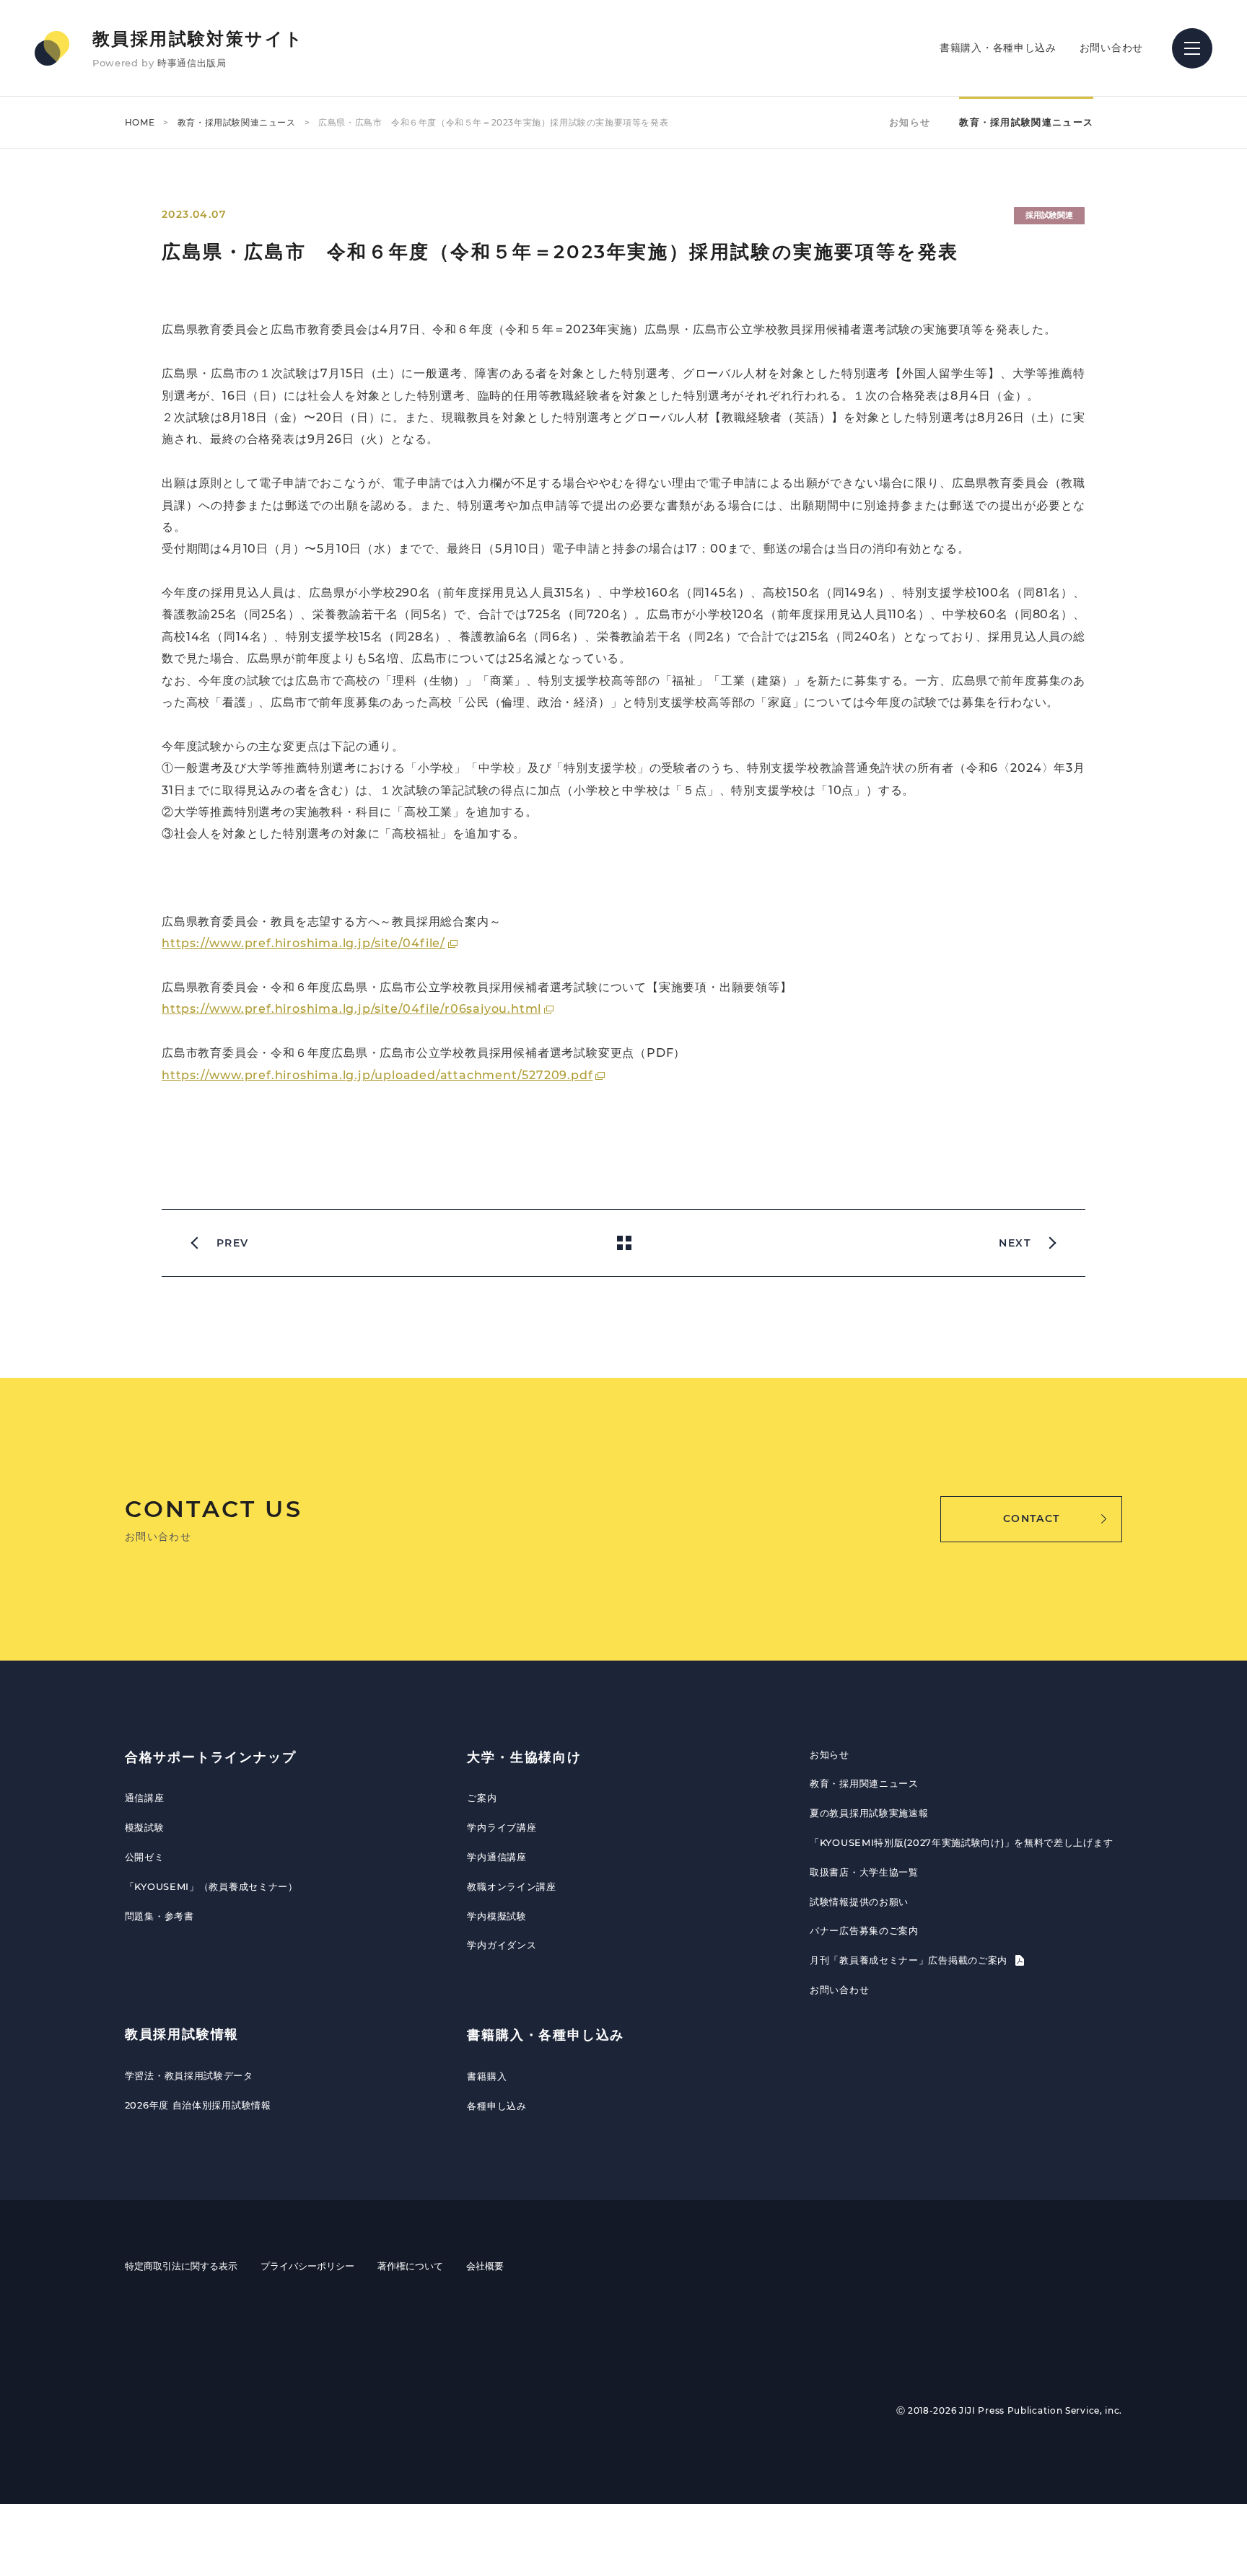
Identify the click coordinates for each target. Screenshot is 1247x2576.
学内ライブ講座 (502, 1827)
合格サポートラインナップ (211, 1757)
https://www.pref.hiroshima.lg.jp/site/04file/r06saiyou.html (351, 1009)
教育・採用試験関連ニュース (237, 122)
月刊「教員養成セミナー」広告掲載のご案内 (910, 1960)
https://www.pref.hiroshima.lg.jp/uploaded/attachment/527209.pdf (377, 1075)
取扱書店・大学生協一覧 (864, 1872)
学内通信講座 (496, 1857)
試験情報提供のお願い (859, 1902)
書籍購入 (487, 2076)
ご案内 (482, 1798)
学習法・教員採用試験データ (189, 2075)
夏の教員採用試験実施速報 (869, 1813)
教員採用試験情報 (182, 2034)
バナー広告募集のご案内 (864, 1930)
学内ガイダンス (502, 1945)
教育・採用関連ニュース (864, 1783)
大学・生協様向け (524, 1757)
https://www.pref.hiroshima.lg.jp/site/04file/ (303, 943)
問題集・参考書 (159, 1916)
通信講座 (145, 1798)
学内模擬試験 (496, 1916)
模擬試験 (145, 1827)
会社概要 (485, 2266)
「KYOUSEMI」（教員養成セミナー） (211, 1886)
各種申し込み (496, 2106)
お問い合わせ (1111, 48)
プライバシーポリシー (307, 2266)
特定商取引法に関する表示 (181, 2266)
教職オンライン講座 (511, 1886)
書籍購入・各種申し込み (998, 48)
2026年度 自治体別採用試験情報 (198, 2105)
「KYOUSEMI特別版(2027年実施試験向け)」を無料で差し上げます (961, 1842)
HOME (140, 122)
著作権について (410, 2266)
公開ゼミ (145, 1857)
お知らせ (910, 122)
